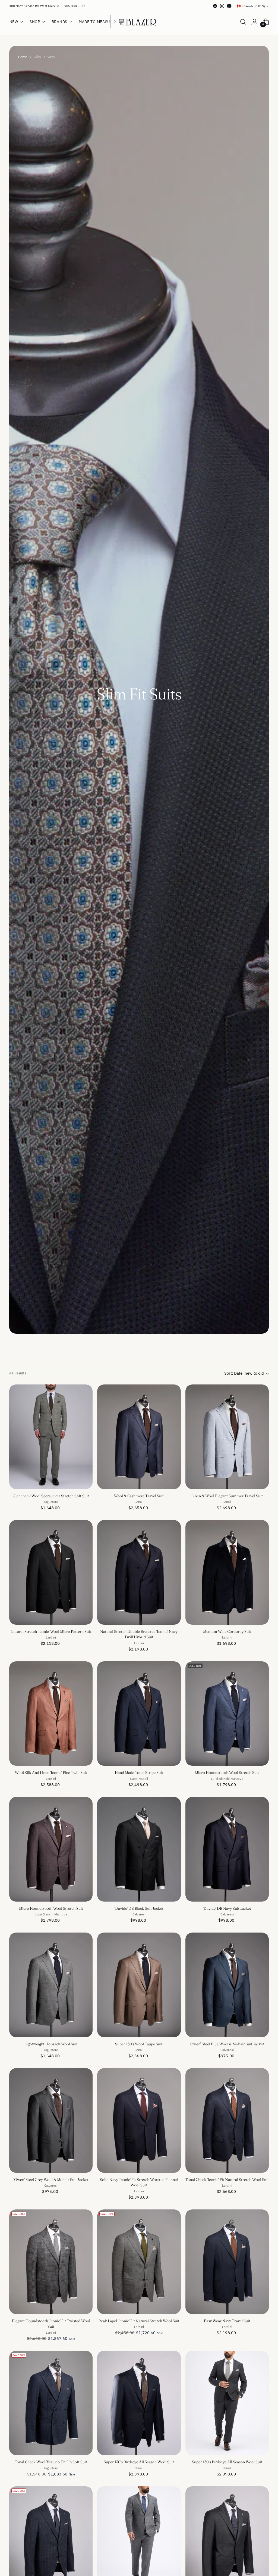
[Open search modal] (243, 22)
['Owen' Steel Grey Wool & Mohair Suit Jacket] (51, 2120)
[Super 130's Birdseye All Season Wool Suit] (139, 2403)
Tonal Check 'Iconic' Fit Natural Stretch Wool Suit (227, 2180)
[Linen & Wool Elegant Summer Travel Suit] (227, 1437)
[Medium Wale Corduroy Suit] (227, 1572)
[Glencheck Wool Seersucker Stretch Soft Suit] (51, 1437)
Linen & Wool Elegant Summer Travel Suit (227, 1496)
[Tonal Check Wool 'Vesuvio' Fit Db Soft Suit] (51, 2403)
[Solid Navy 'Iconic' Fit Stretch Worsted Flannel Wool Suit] (139, 2120)
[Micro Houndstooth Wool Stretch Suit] (227, 1714)
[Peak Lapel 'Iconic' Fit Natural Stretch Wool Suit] (139, 2262)
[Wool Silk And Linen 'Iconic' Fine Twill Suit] (51, 1714)
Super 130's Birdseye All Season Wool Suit (139, 2462)
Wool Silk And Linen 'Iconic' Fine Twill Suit (51, 1773)
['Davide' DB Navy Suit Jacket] (227, 1849)
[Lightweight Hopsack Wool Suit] (51, 1985)
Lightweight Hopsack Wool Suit (51, 2044)
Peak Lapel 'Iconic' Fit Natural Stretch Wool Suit (139, 2321)
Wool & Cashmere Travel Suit (139, 1496)
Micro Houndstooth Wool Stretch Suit (227, 1773)
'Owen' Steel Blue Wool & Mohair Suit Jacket (227, 2044)
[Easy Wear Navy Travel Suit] (227, 2262)
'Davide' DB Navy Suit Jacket (227, 1908)
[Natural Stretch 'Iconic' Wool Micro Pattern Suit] (51, 1572)
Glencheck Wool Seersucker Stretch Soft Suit (51, 1496)
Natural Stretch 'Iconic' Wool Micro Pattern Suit (51, 1632)
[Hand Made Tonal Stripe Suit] (139, 1714)
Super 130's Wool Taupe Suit (139, 2044)
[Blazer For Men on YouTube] (229, 6)
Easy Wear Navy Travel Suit (227, 2321)
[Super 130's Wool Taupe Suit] (139, 1985)
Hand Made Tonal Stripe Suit (139, 1773)
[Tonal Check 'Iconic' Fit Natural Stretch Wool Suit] (227, 2120)
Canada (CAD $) (254, 6)
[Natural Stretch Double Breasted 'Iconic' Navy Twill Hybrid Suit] (139, 1572)
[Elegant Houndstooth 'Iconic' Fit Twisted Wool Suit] (51, 2262)
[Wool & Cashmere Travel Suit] (139, 1437)
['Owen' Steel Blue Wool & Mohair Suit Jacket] (227, 1985)
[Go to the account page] (254, 22)
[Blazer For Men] (139, 22)
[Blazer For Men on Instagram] (222, 6)
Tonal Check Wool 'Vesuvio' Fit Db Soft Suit (51, 2462)
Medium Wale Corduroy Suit (227, 1632)
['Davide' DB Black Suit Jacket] (139, 1849)
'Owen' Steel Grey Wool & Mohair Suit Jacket (51, 2180)
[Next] (115, 22)
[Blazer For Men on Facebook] (215, 6)
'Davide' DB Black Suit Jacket (139, 1908)
